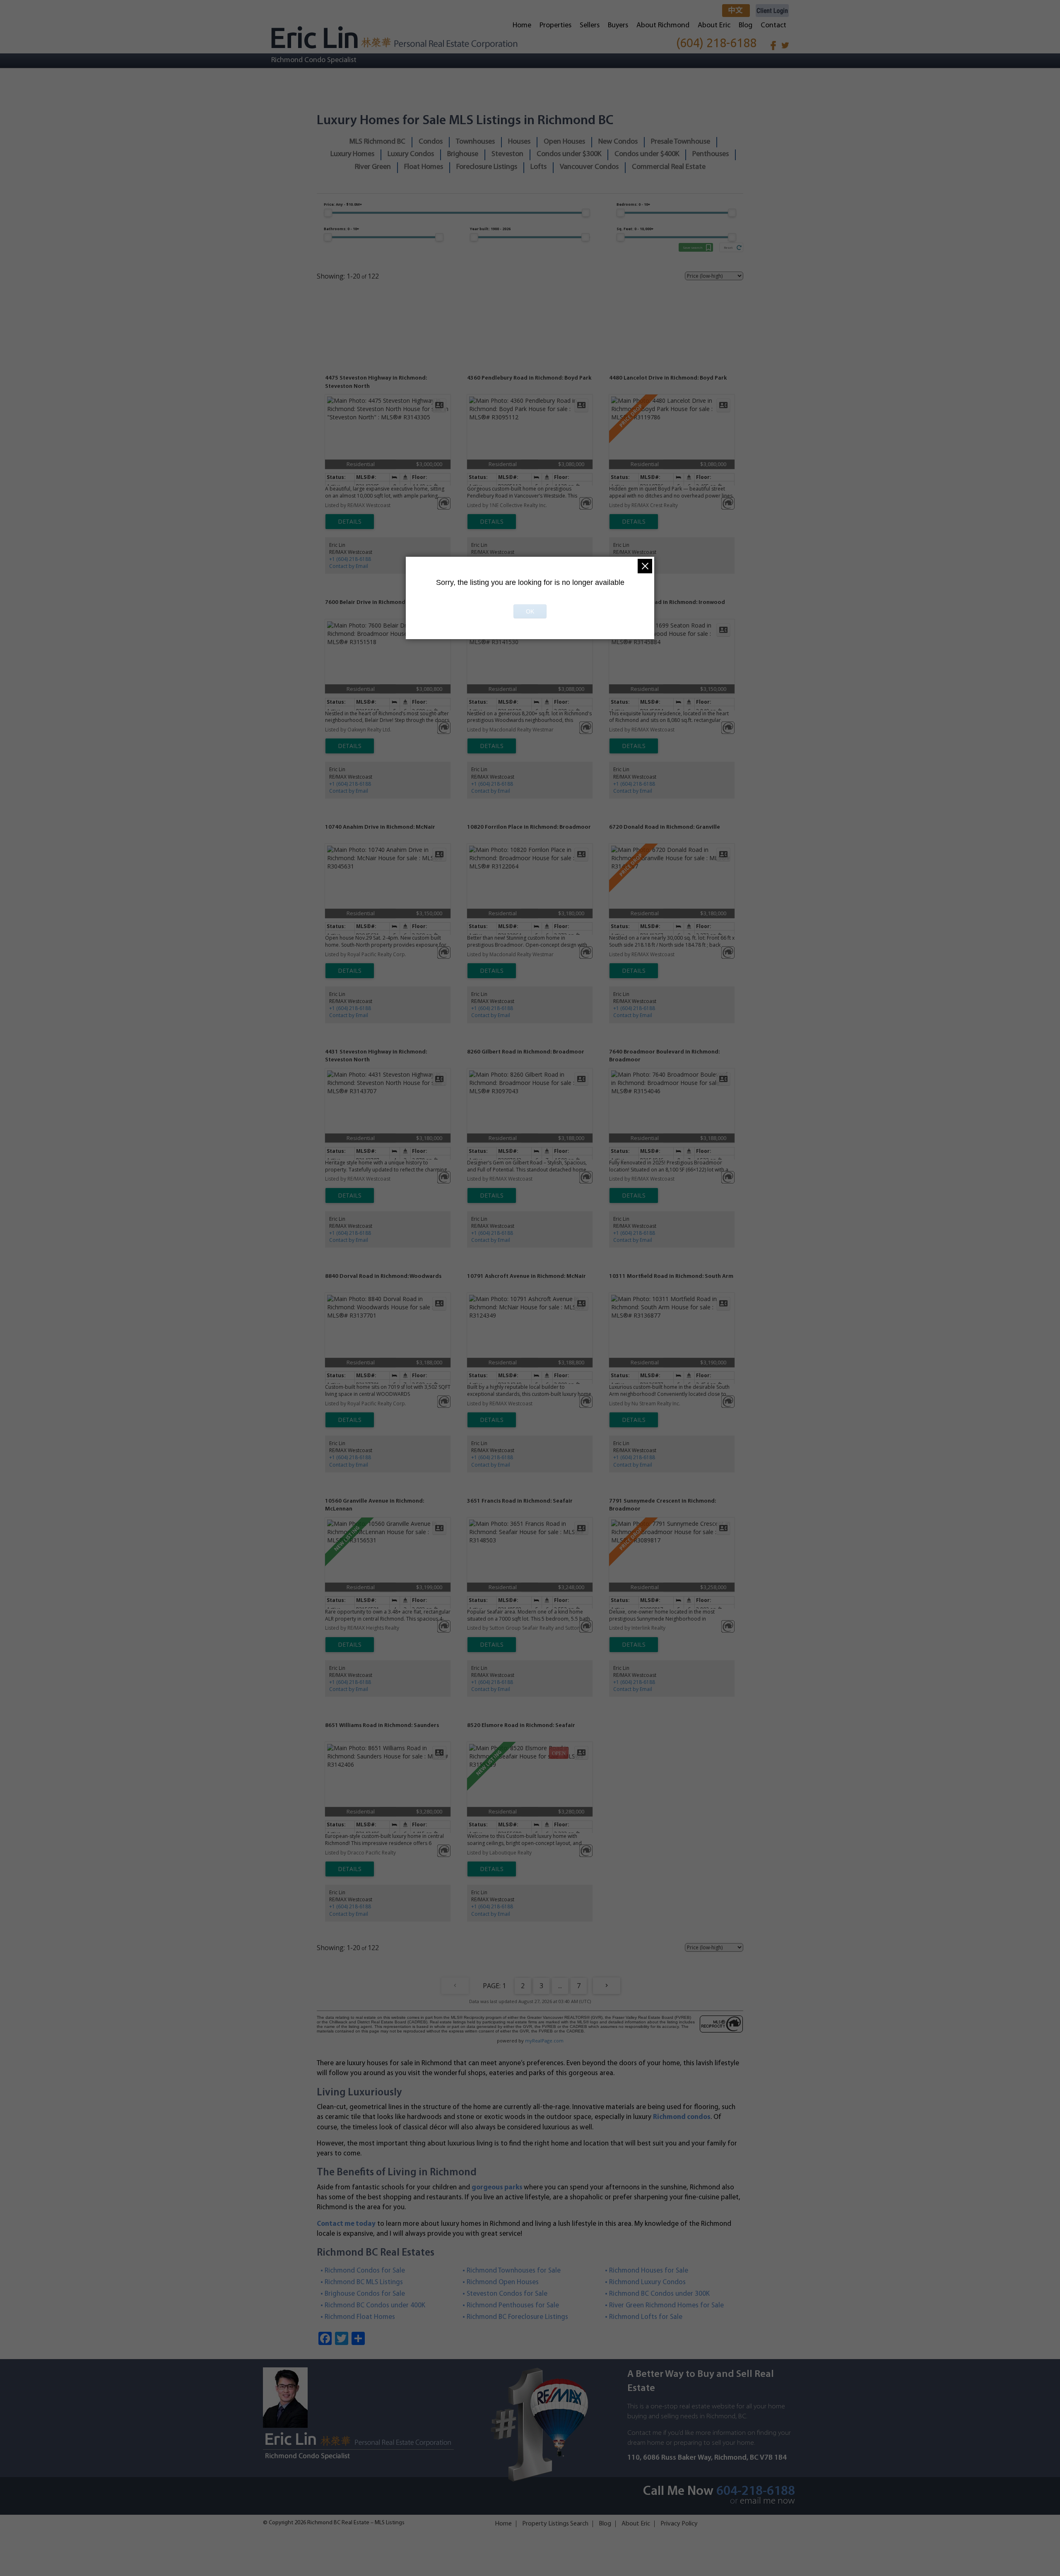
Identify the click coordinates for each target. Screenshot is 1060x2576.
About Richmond (663, 26)
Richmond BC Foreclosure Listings (518, 2317)
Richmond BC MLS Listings (364, 2282)
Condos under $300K (569, 154)
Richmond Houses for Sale (649, 2271)
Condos (431, 142)
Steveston (507, 154)
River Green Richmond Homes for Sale (667, 2305)
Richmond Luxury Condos (648, 2282)
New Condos (618, 142)
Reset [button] (728, 247)
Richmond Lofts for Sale (646, 2317)
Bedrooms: (633, 204)
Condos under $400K (647, 154)
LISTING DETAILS (350, 522)
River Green (373, 167)
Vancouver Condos (589, 167)
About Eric (714, 26)
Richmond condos (682, 2117)
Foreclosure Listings (487, 167)
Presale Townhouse (681, 142)
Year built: (490, 229)
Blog (746, 26)
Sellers (590, 26)
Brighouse (463, 154)
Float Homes (424, 167)
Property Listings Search (555, 2524)
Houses (519, 142)
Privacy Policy (679, 2524)
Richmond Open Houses (503, 2282)
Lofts (538, 167)
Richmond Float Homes (360, 2317)
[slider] (328, 213)
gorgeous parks (497, 2188)
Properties (555, 26)
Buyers (618, 26)
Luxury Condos (411, 154)
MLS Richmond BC (377, 142)
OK (530, 611)
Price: (343, 204)
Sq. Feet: (635, 229)
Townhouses (475, 142)
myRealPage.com (544, 2041)
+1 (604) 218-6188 (350, 559)
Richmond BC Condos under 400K (375, 2305)
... (560, 1986)
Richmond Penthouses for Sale (513, 2305)
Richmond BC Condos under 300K (660, 2294)
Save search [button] (693, 247)
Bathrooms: (341, 229)
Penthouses (711, 154)
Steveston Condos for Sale (507, 2294)
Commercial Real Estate (669, 167)
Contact (773, 26)
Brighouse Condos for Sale (365, 2294)
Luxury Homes (352, 154)
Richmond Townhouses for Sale (514, 2271)
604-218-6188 (756, 2492)
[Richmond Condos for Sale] (394, 37)
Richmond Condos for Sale (365, 2271)
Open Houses (564, 142)
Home (522, 26)
